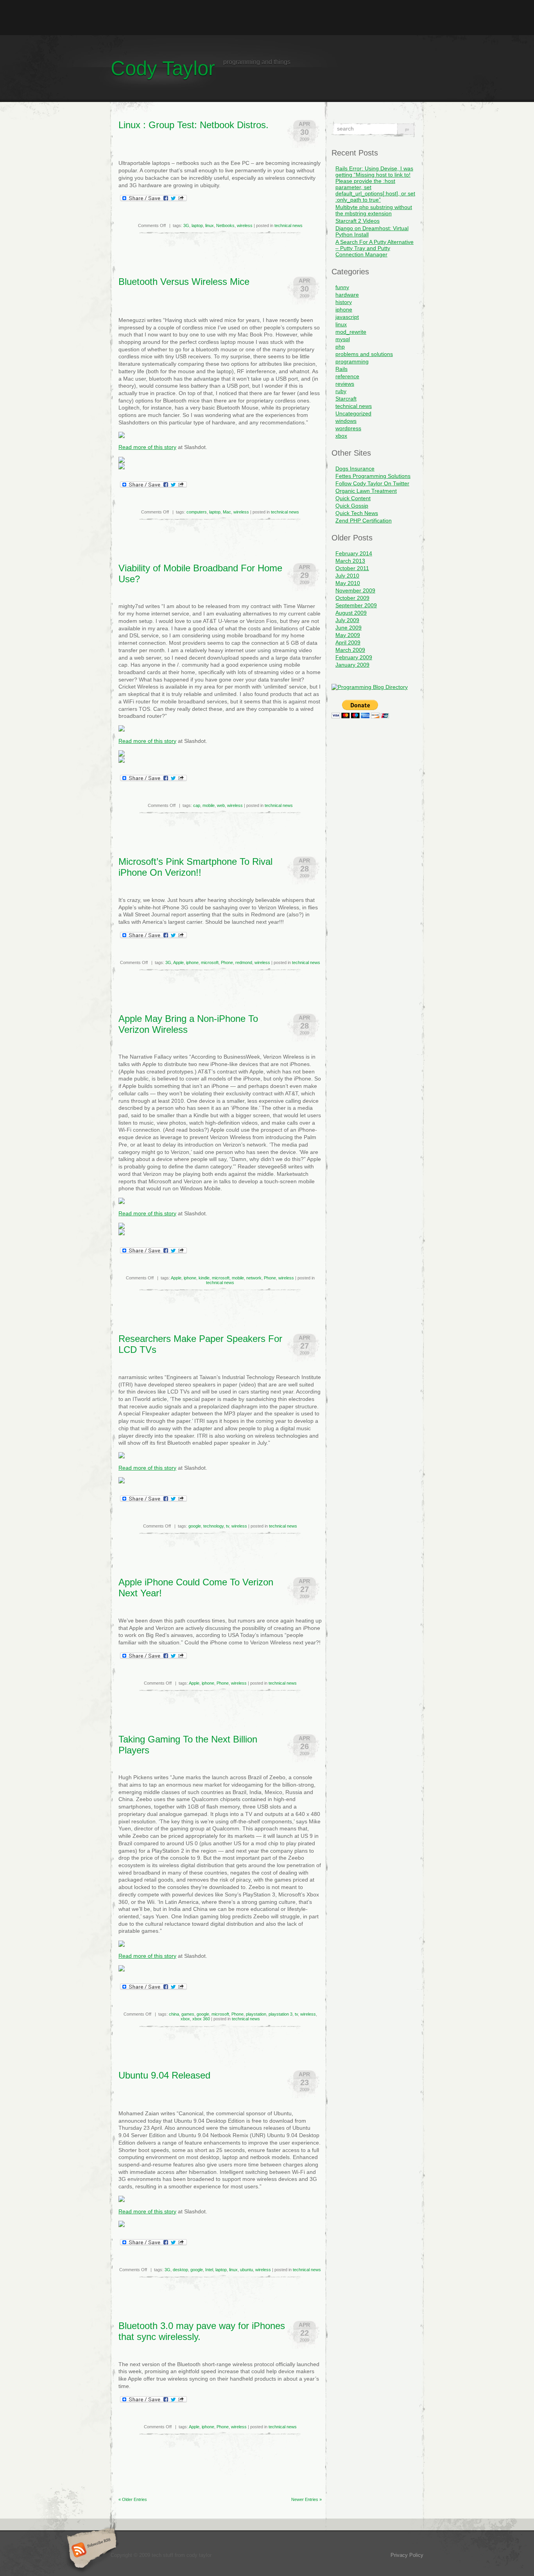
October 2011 (352, 568)
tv (228, 1526)
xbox (185, 2019)
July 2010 (347, 576)
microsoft (210, 962)
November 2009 (355, 590)
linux (210, 225)
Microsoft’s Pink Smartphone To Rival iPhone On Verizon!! (195, 867)
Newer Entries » (306, 2499)
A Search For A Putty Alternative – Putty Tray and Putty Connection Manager (375, 248)
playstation (256, 2014)
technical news (289, 225)
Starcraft (346, 399)
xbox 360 (201, 2019)
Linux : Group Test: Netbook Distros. (194, 125)
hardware (347, 295)
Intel (209, 2270)
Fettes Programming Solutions (373, 476)
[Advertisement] (267, 18)
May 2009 (348, 635)
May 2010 (348, 583)
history (344, 302)
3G (186, 225)
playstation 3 (280, 2014)
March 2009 (350, 650)
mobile (209, 805)
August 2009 (351, 613)
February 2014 (354, 553)
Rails (341, 369)
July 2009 (347, 620)
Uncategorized (353, 413)
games (188, 2014)
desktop (180, 2270)
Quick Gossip (352, 506)
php (340, 347)
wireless (245, 225)
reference (347, 376)
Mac (227, 512)
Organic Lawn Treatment (366, 491)
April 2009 (348, 642)
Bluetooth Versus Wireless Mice (184, 282)
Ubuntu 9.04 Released (164, 2075)
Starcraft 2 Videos (357, 221)
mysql (343, 339)
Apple (178, 962)
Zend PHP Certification (364, 521)
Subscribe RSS (90, 2551)
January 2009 (352, 665)
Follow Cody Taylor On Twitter (372, 483)
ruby (341, 391)
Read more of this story (147, 447)
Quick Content (353, 498)
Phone (227, 962)
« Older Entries (133, 2499)
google (195, 1526)
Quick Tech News (357, 513)
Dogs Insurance (355, 469)
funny (342, 287)
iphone (192, 962)
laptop (197, 225)
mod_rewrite (351, 332)
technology (213, 1526)
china (174, 2014)
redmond (244, 962)
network (254, 1278)
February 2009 (354, 657)
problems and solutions (364, 354)
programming (352, 361)
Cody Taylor (163, 68)
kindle (204, 1278)
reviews (345, 384)
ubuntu (246, 2270)
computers (197, 512)
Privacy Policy (407, 2555)
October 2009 (352, 598)
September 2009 (356, 605)
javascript (347, 317)
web (221, 805)
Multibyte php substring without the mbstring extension (374, 210)
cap (197, 805)
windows (346, 421)
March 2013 (350, 561)
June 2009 (349, 628)
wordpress (348, 428)
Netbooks (225, 225)
